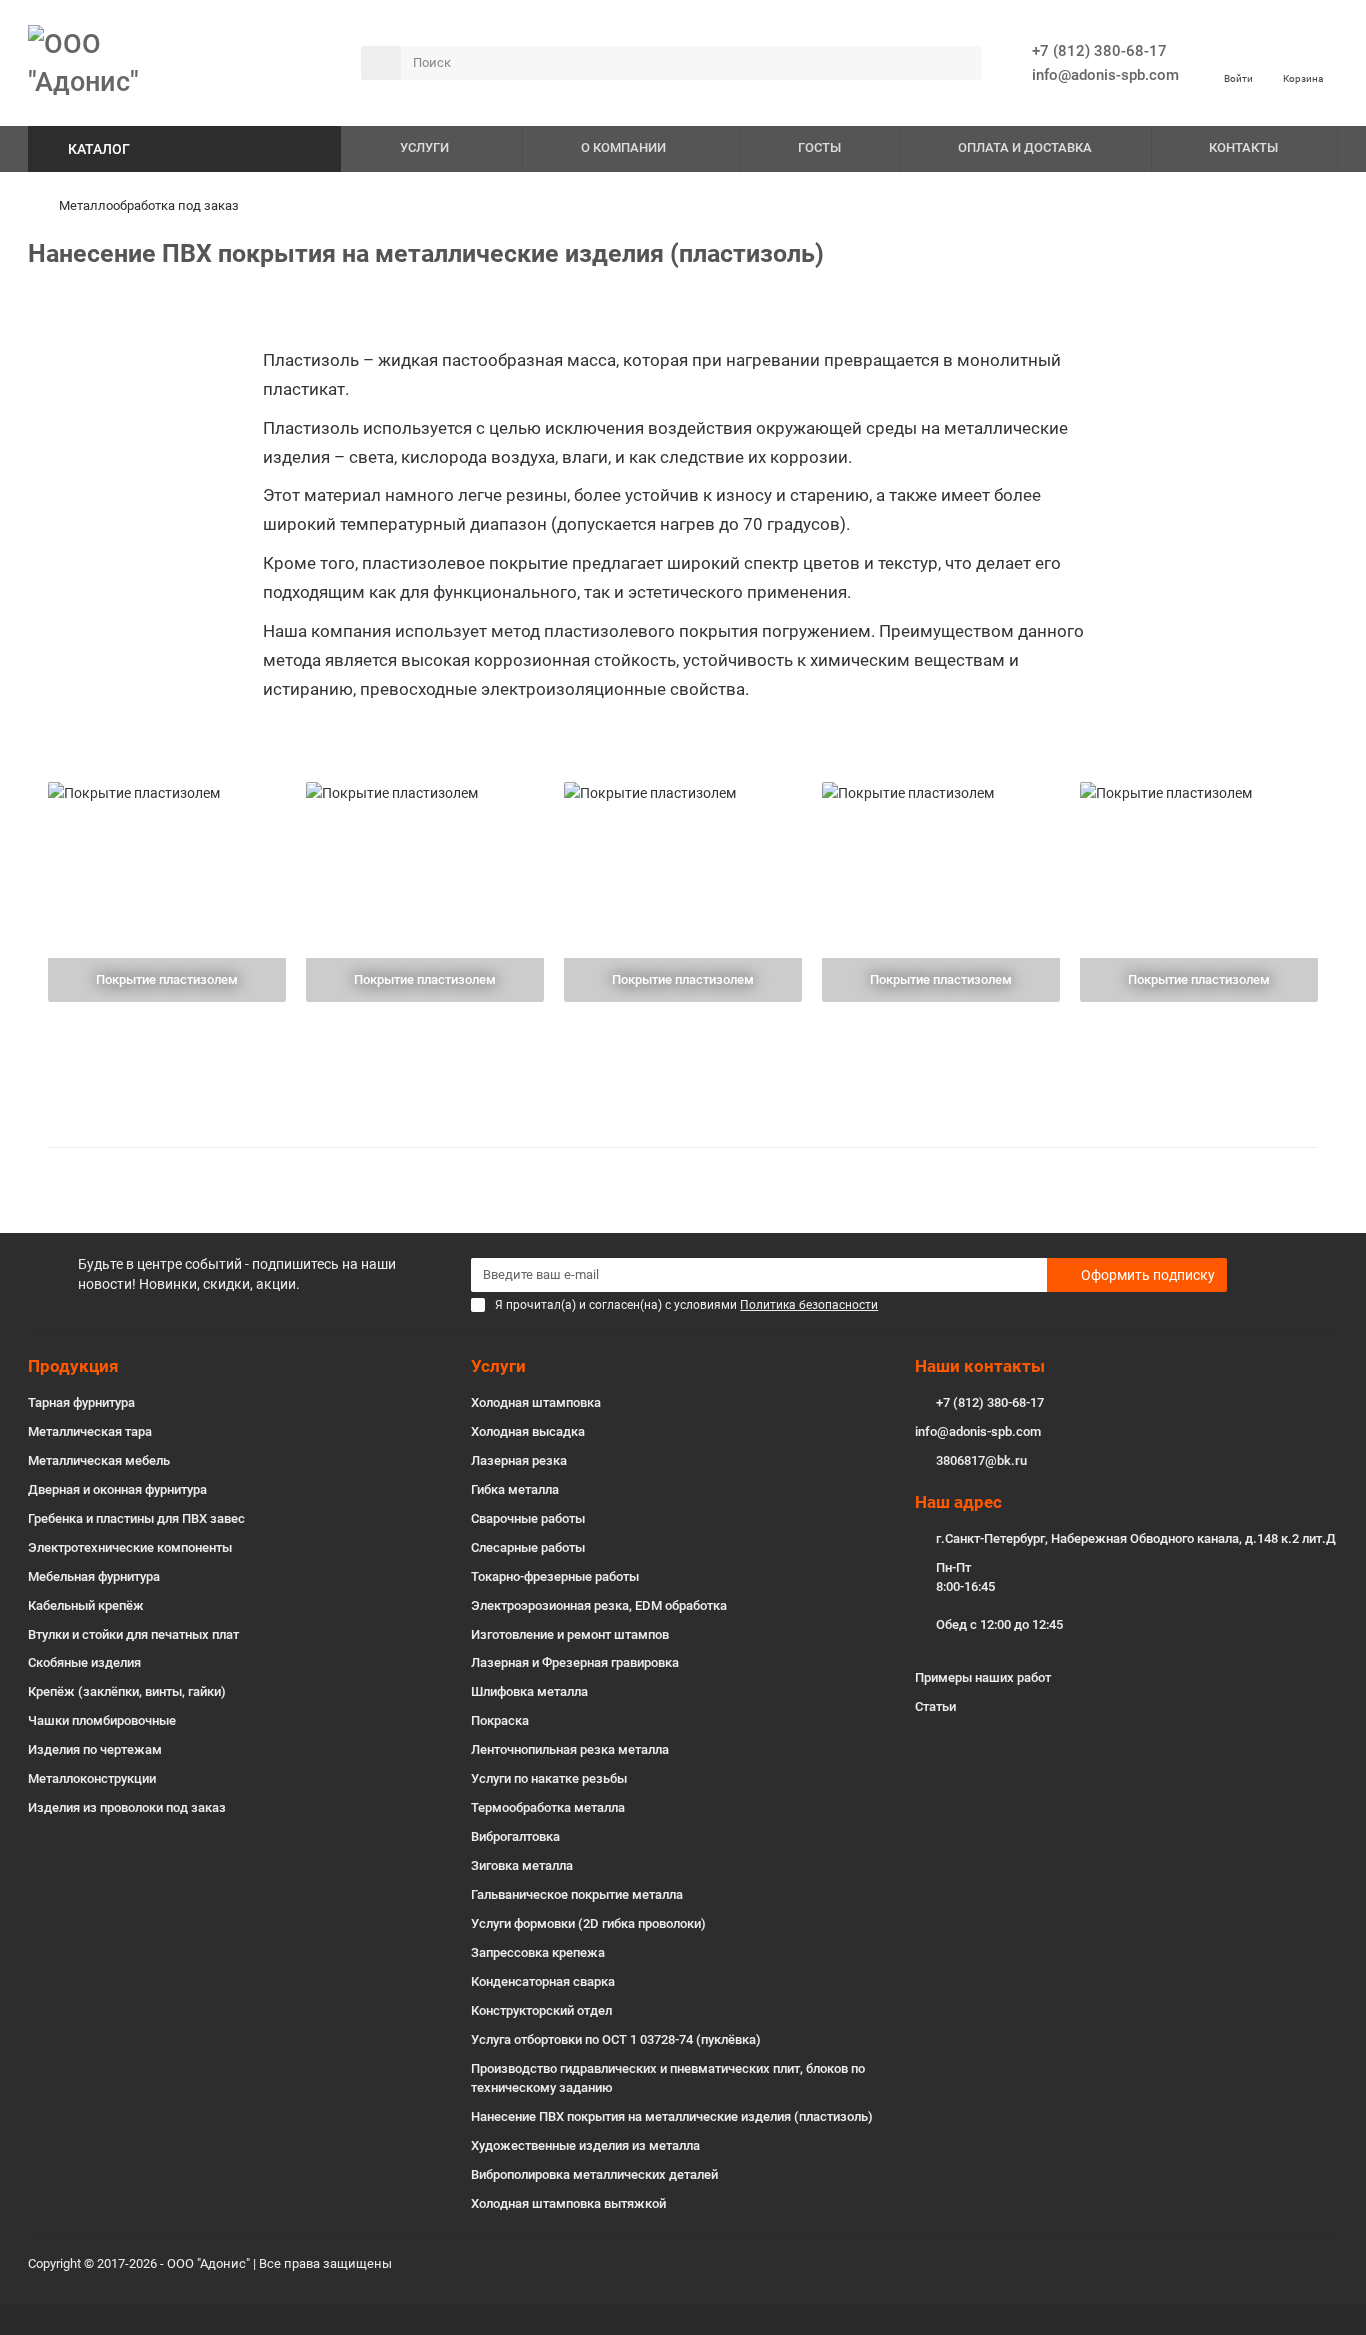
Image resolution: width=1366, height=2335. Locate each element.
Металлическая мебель (99, 1460)
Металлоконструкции (92, 1778)
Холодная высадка (528, 1431)
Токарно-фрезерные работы (555, 1576)
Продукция (73, 1366)
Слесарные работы (528, 1547)
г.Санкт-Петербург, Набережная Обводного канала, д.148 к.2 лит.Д (1136, 1538)
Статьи (935, 1706)
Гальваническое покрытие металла (577, 1894)
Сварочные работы (528, 1518)
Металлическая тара (90, 1431)
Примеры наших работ (983, 1677)
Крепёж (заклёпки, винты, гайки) (127, 1691)
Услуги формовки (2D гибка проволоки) (588, 1923)
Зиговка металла (522, 1865)
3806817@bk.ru (981, 1460)
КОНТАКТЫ (1243, 147)
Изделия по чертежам (95, 1749)
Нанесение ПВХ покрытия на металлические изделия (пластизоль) (672, 2116)
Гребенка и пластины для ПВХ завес (136, 1518)
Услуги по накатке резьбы (549, 1778)
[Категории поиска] (381, 63)
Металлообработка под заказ (149, 205)
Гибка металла (515, 1489)
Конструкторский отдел (541, 2010)
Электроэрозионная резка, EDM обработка (599, 1605)
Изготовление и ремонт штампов (570, 1634)
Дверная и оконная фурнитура (117, 1489)
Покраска (500, 1720)
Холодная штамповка (536, 1402)
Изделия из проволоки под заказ (127, 1807)
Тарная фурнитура (81, 1402)
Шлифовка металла (529, 1691)
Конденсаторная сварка (543, 1981)
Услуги (498, 1366)
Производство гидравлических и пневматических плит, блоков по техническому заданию (668, 2078)
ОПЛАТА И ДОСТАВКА (1025, 147)
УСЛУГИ (424, 147)
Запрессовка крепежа (538, 1952)
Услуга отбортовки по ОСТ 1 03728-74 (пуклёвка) (616, 2039)
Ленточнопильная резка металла (570, 1749)
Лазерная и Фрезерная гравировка (575, 1662)
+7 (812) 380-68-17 (1099, 51)
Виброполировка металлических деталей (594, 2174)
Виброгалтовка (515, 1836)
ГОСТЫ (819, 147)
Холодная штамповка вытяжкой (568, 2203)
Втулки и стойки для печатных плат (133, 1634)
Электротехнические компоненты (130, 1547)
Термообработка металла (548, 1807)
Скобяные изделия (84, 1662)
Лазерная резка (519, 1460)
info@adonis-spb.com (978, 1431)
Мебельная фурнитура (94, 1576)
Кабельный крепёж (86, 1605)
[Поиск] (961, 63)
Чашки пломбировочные (102, 1720)
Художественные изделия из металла (585, 2145)
